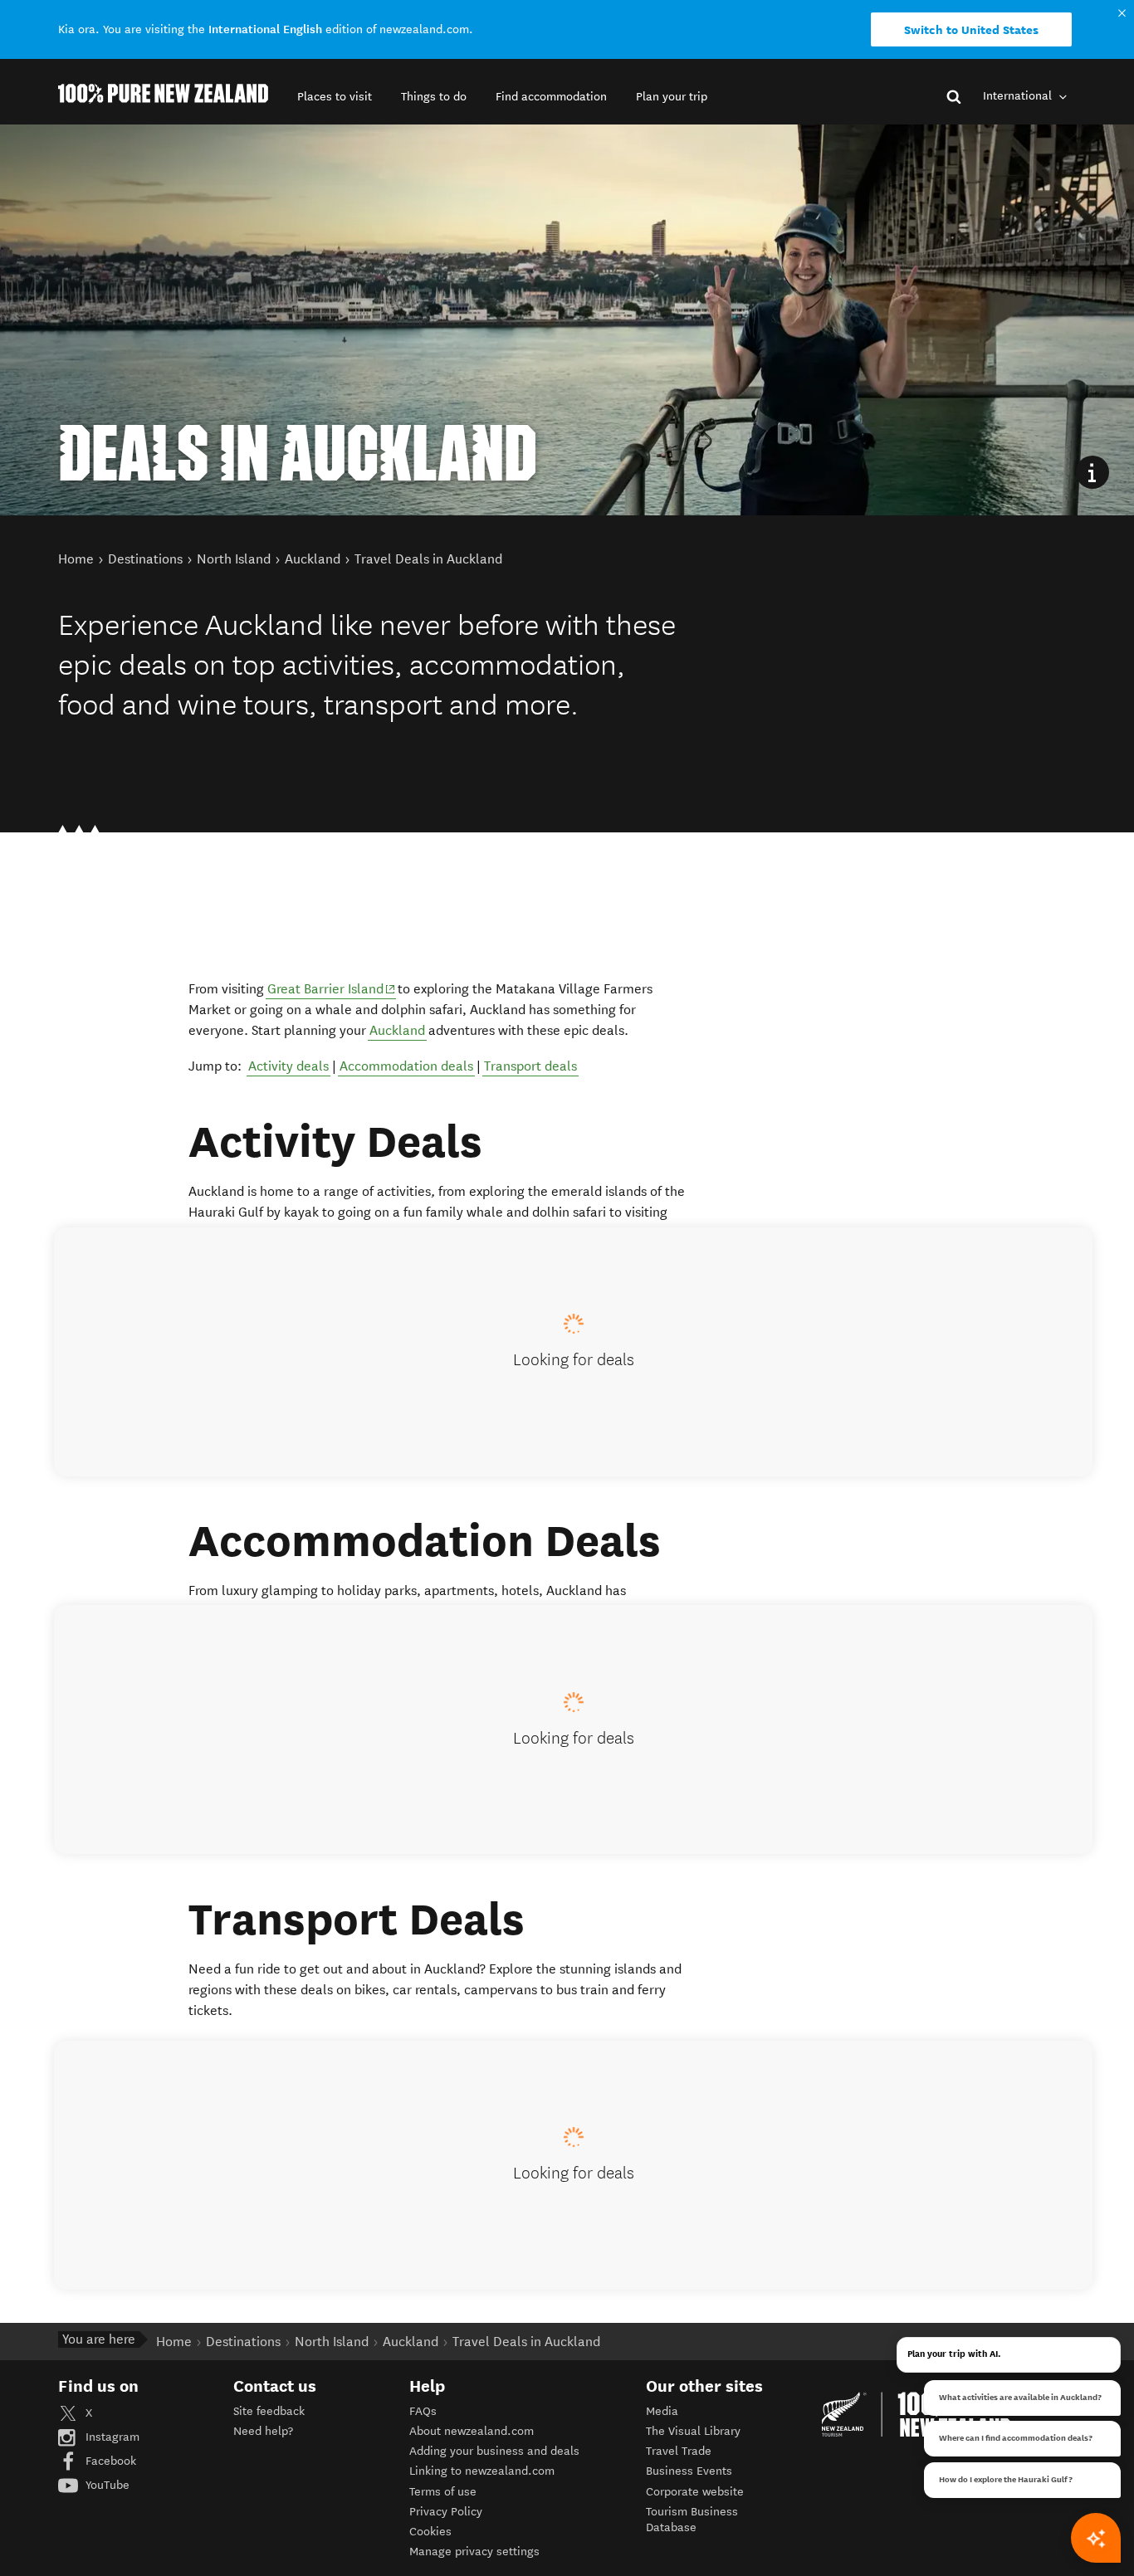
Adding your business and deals (494, 2451)
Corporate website (695, 2492)
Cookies (430, 2532)
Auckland (397, 1030)
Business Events (689, 2471)
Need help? (263, 2431)
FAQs (423, 2411)
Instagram (111, 2437)
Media (662, 2411)
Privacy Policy (446, 2512)
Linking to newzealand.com (482, 2471)
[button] (335, 97)
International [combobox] (1019, 96)
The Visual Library (693, 2431)
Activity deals (288, 1066)
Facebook (109, 2461)
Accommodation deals (406, 1066)
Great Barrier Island (332, 988)
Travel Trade (679, 2451)
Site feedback (269, 2411)
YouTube (106, 2485)
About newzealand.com (472, 2431)
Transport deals (530, 1066)
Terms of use (443, 2492)
